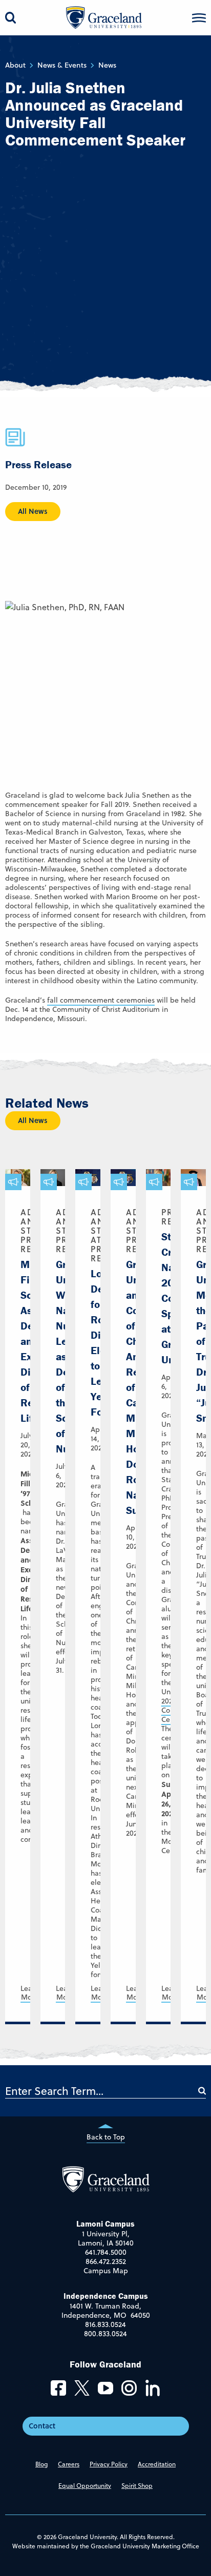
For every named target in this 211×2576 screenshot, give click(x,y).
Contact (42, 2425)
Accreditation (157, 2464)
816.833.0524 (105, 2324)
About (15, 65)
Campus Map (106, 2271)
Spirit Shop (137, 2485)
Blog (41, 2464)
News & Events (62, 65)
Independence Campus (106, 2296)
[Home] (106, 2190)
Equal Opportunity (85, 2485)
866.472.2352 (106, 2261)
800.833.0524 (105, 2334)
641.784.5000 (106, 2252)
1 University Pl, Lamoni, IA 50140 (106, 2238)
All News (33, 511)
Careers (69, 2464)
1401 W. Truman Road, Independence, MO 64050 (106, 2311)
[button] (199, 18)
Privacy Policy (109, 2464)
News (107, 65)
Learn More (30, 1993)
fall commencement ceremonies (101, 1000)
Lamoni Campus (105, 2224)
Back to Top (106, 2137)
